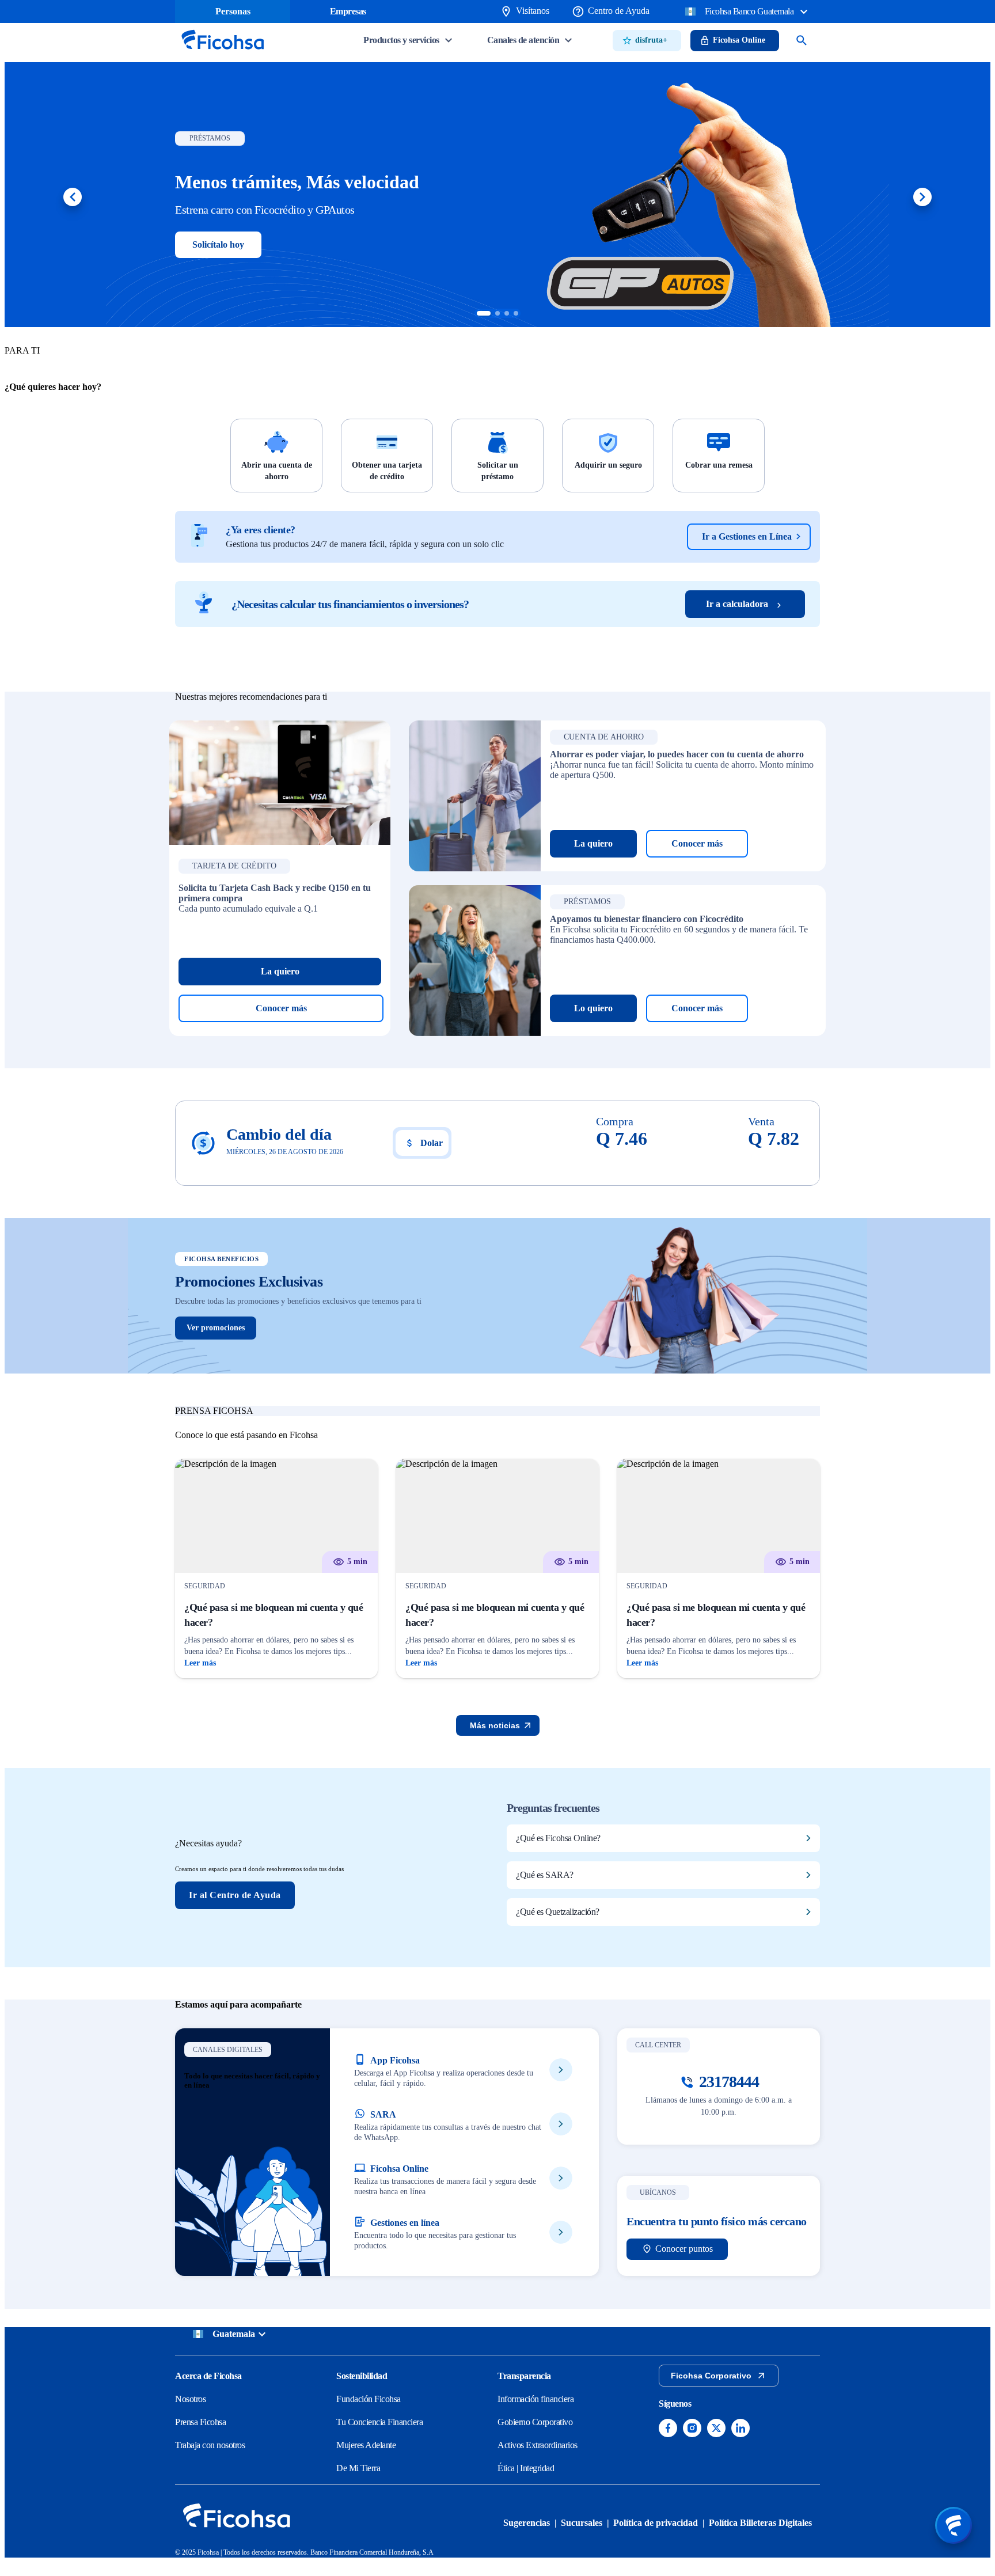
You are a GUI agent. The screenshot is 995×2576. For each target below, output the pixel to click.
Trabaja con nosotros (210, 2445)
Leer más (200, 1663)
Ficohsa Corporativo (711, 2376)
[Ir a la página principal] (222, 53)
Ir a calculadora (737, 604)
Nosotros (190, 2399)
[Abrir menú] (954, 2525)
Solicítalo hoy (218, 244)
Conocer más (281, 1008)
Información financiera (536, 2399)
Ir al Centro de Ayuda (235, 1895)
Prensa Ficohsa (200, 2422)
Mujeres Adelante (366, 2445)
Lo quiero (593, 1008)
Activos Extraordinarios (538, 2445)
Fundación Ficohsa (369, 2399)
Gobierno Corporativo (535, 2422)
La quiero (280, 971)
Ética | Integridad (526, 2468)
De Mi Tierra (358, 2468)
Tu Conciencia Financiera (379, 2422)
